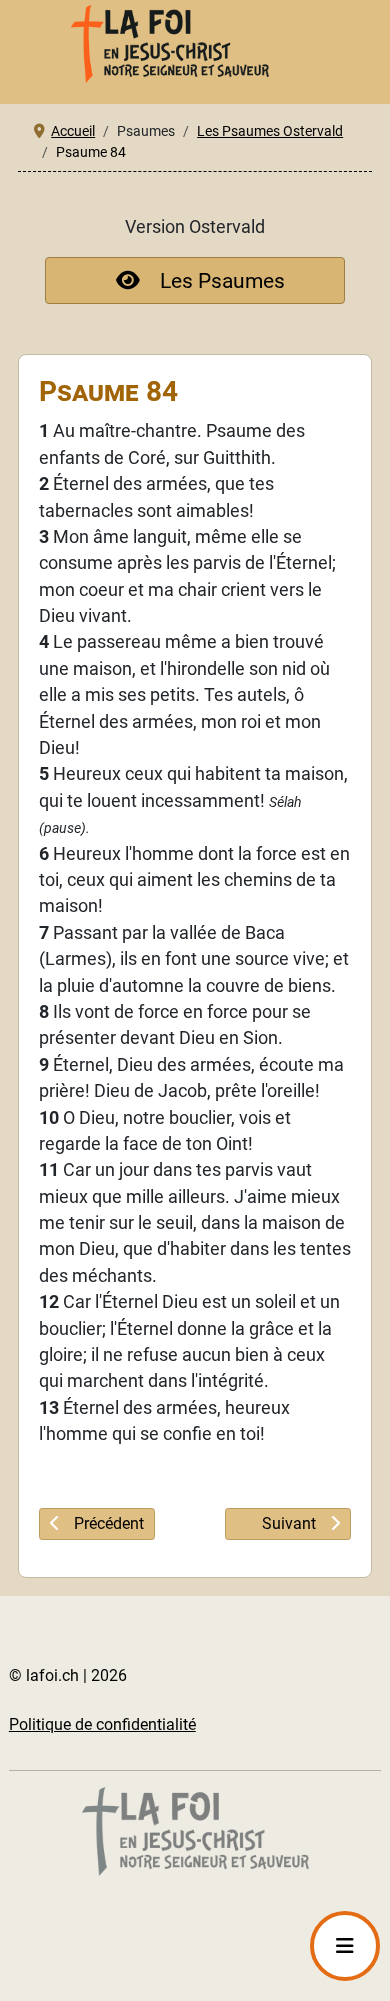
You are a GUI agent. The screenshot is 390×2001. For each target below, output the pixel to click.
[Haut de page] (209, 1960)
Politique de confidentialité (102, 1724)
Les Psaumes (222, 280)
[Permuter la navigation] (345, 1946)
